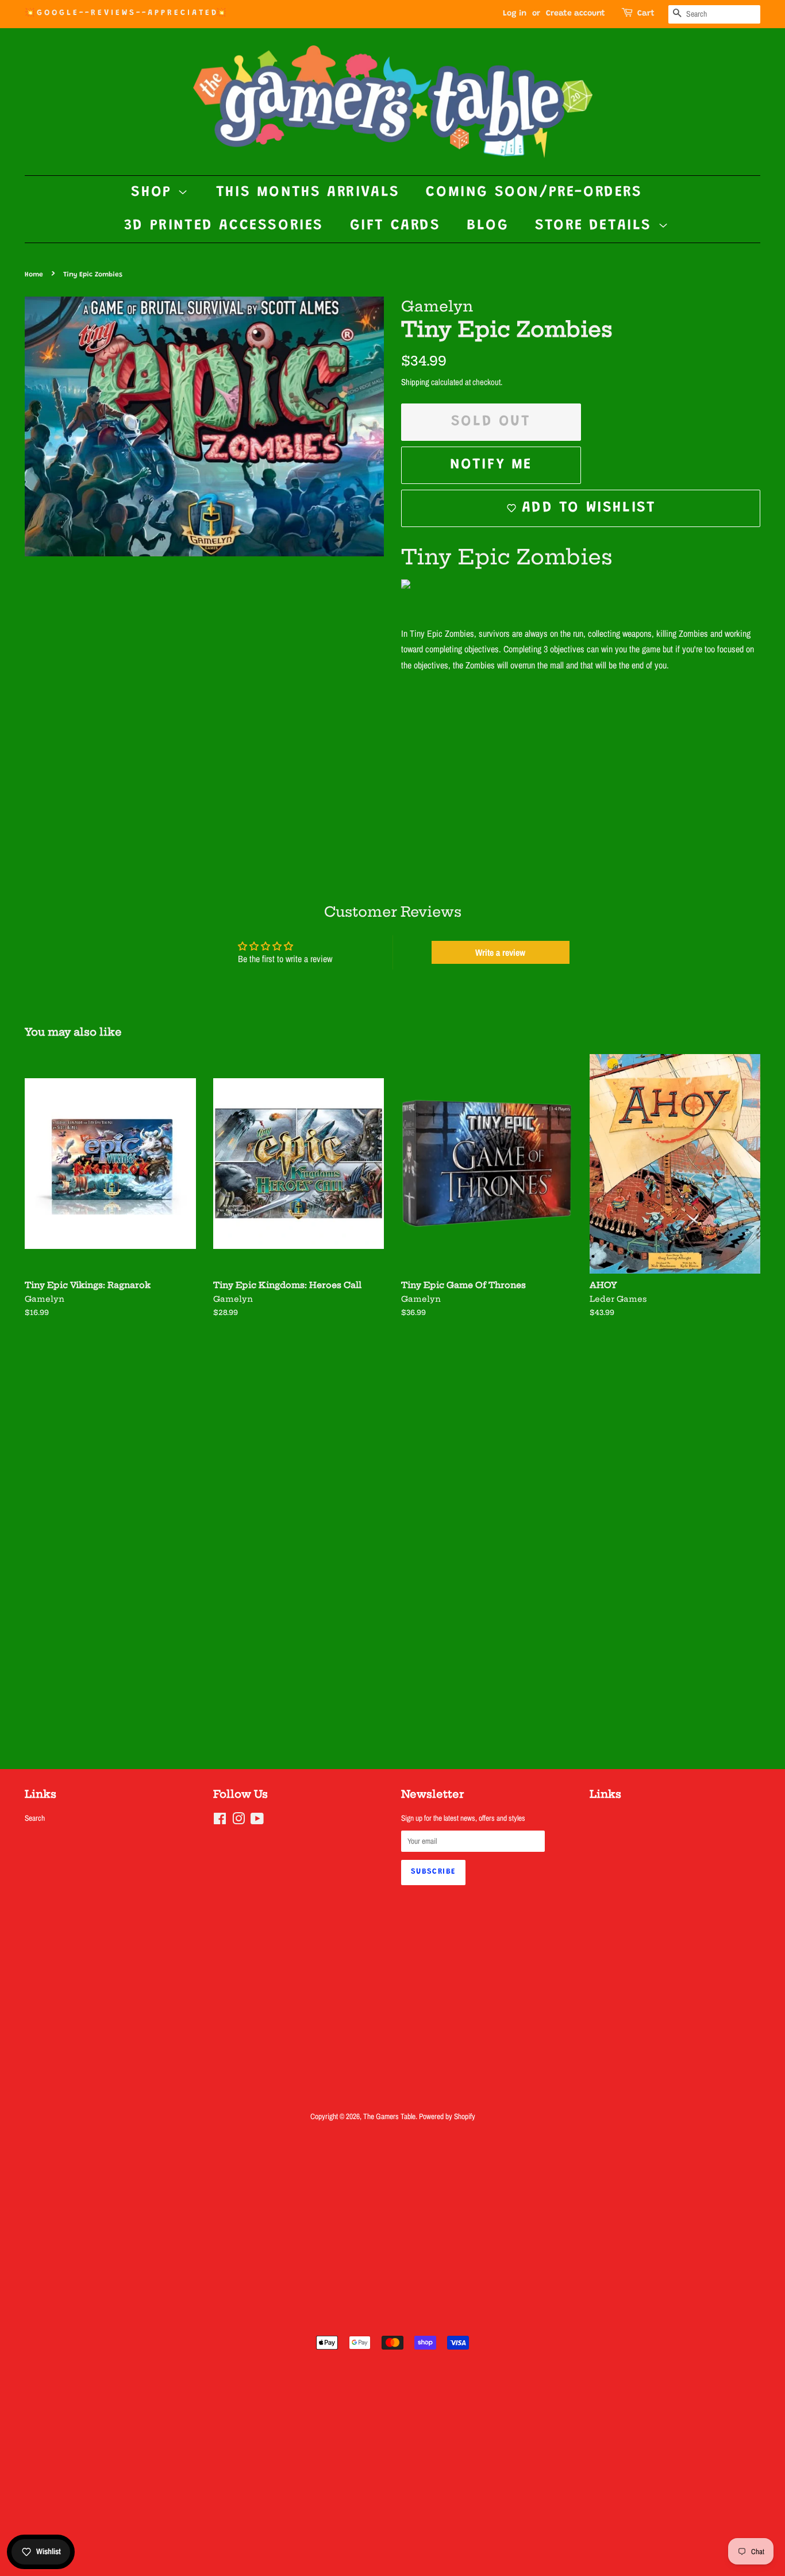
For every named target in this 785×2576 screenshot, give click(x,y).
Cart (646, 14)
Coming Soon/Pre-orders (534, 193)
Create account (576, 14)
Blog (488, 226)
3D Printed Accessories (224, 226)
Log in (515, 14)
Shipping (415, 382)
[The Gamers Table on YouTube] (257, 1821)
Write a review (500, 952)
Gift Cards (395, 226)
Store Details (596, 226)
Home (34, 275)
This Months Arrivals (308, 193)
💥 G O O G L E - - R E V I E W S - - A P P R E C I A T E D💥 (125, 13)
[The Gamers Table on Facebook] (220, 1821)
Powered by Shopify (447, 2116)
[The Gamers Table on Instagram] (238, 1821)
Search (35, 1818)
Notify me (491, 465)
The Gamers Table (389, 2116)
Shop (154, 193)
